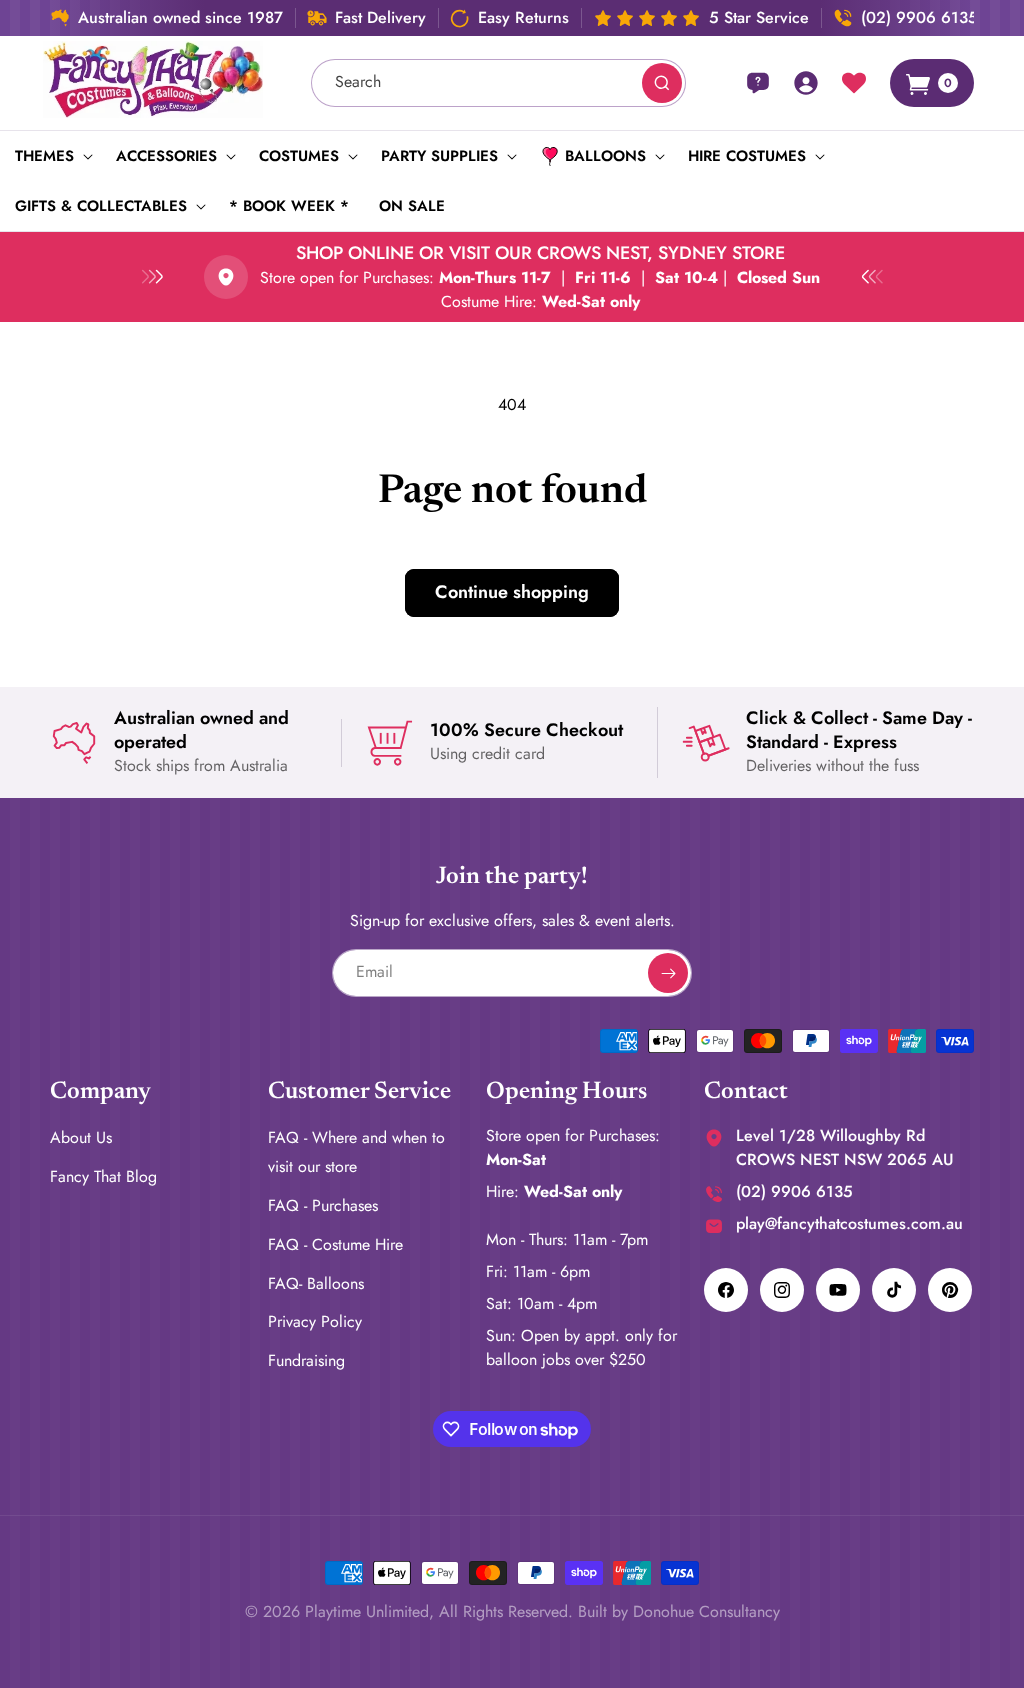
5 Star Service (759, 18)
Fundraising (306, 1360)
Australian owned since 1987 (180, 18)
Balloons (605, 156)
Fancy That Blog (103, 1176)
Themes (44, 156)
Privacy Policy (315, 1321)
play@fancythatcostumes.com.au (849, 1223)
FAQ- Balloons (316, 1283)
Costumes (299, 156)
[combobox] (499, 83)
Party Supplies (439, 156)
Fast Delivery (380, 18)
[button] (50, 156)
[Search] (662, 83)
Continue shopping (512, 592)
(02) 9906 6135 (919, 18)
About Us (81, 1137)
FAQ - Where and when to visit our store (356, 1152)
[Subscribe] (668, 973)
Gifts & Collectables (101, 206)
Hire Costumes (747, 156)
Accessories (166, 156)
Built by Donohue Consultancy (679, 1611)
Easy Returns (523, 18)
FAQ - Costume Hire (335, 1244)
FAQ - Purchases (323, 1205)
